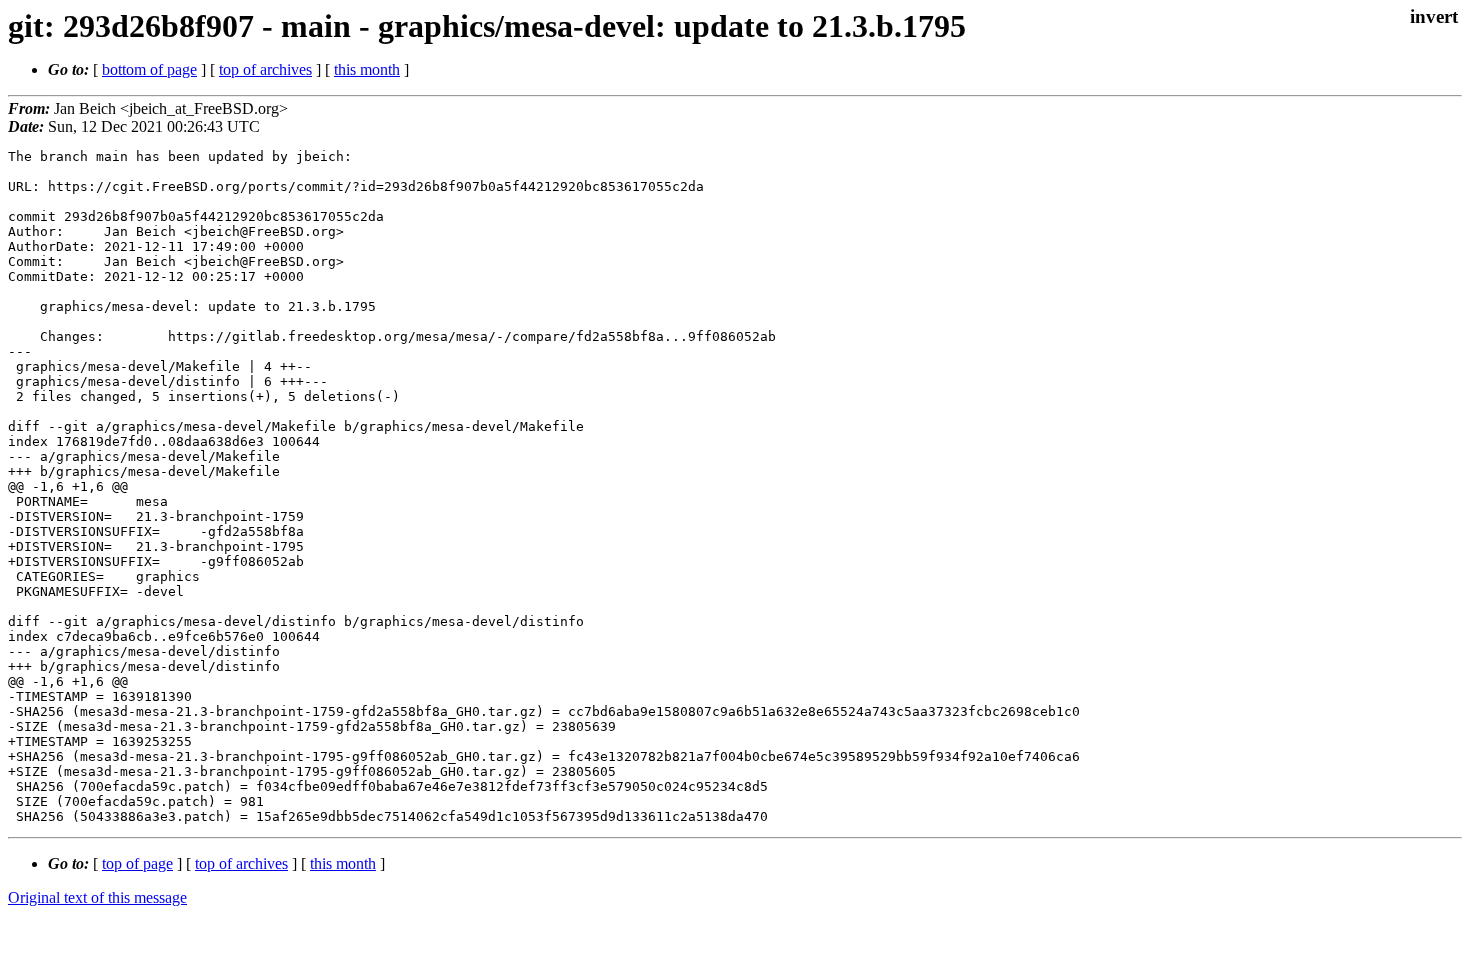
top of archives (265, 69)
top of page (137, 863)
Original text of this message (97, 897)
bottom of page (149, 69)
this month (367, 69)
